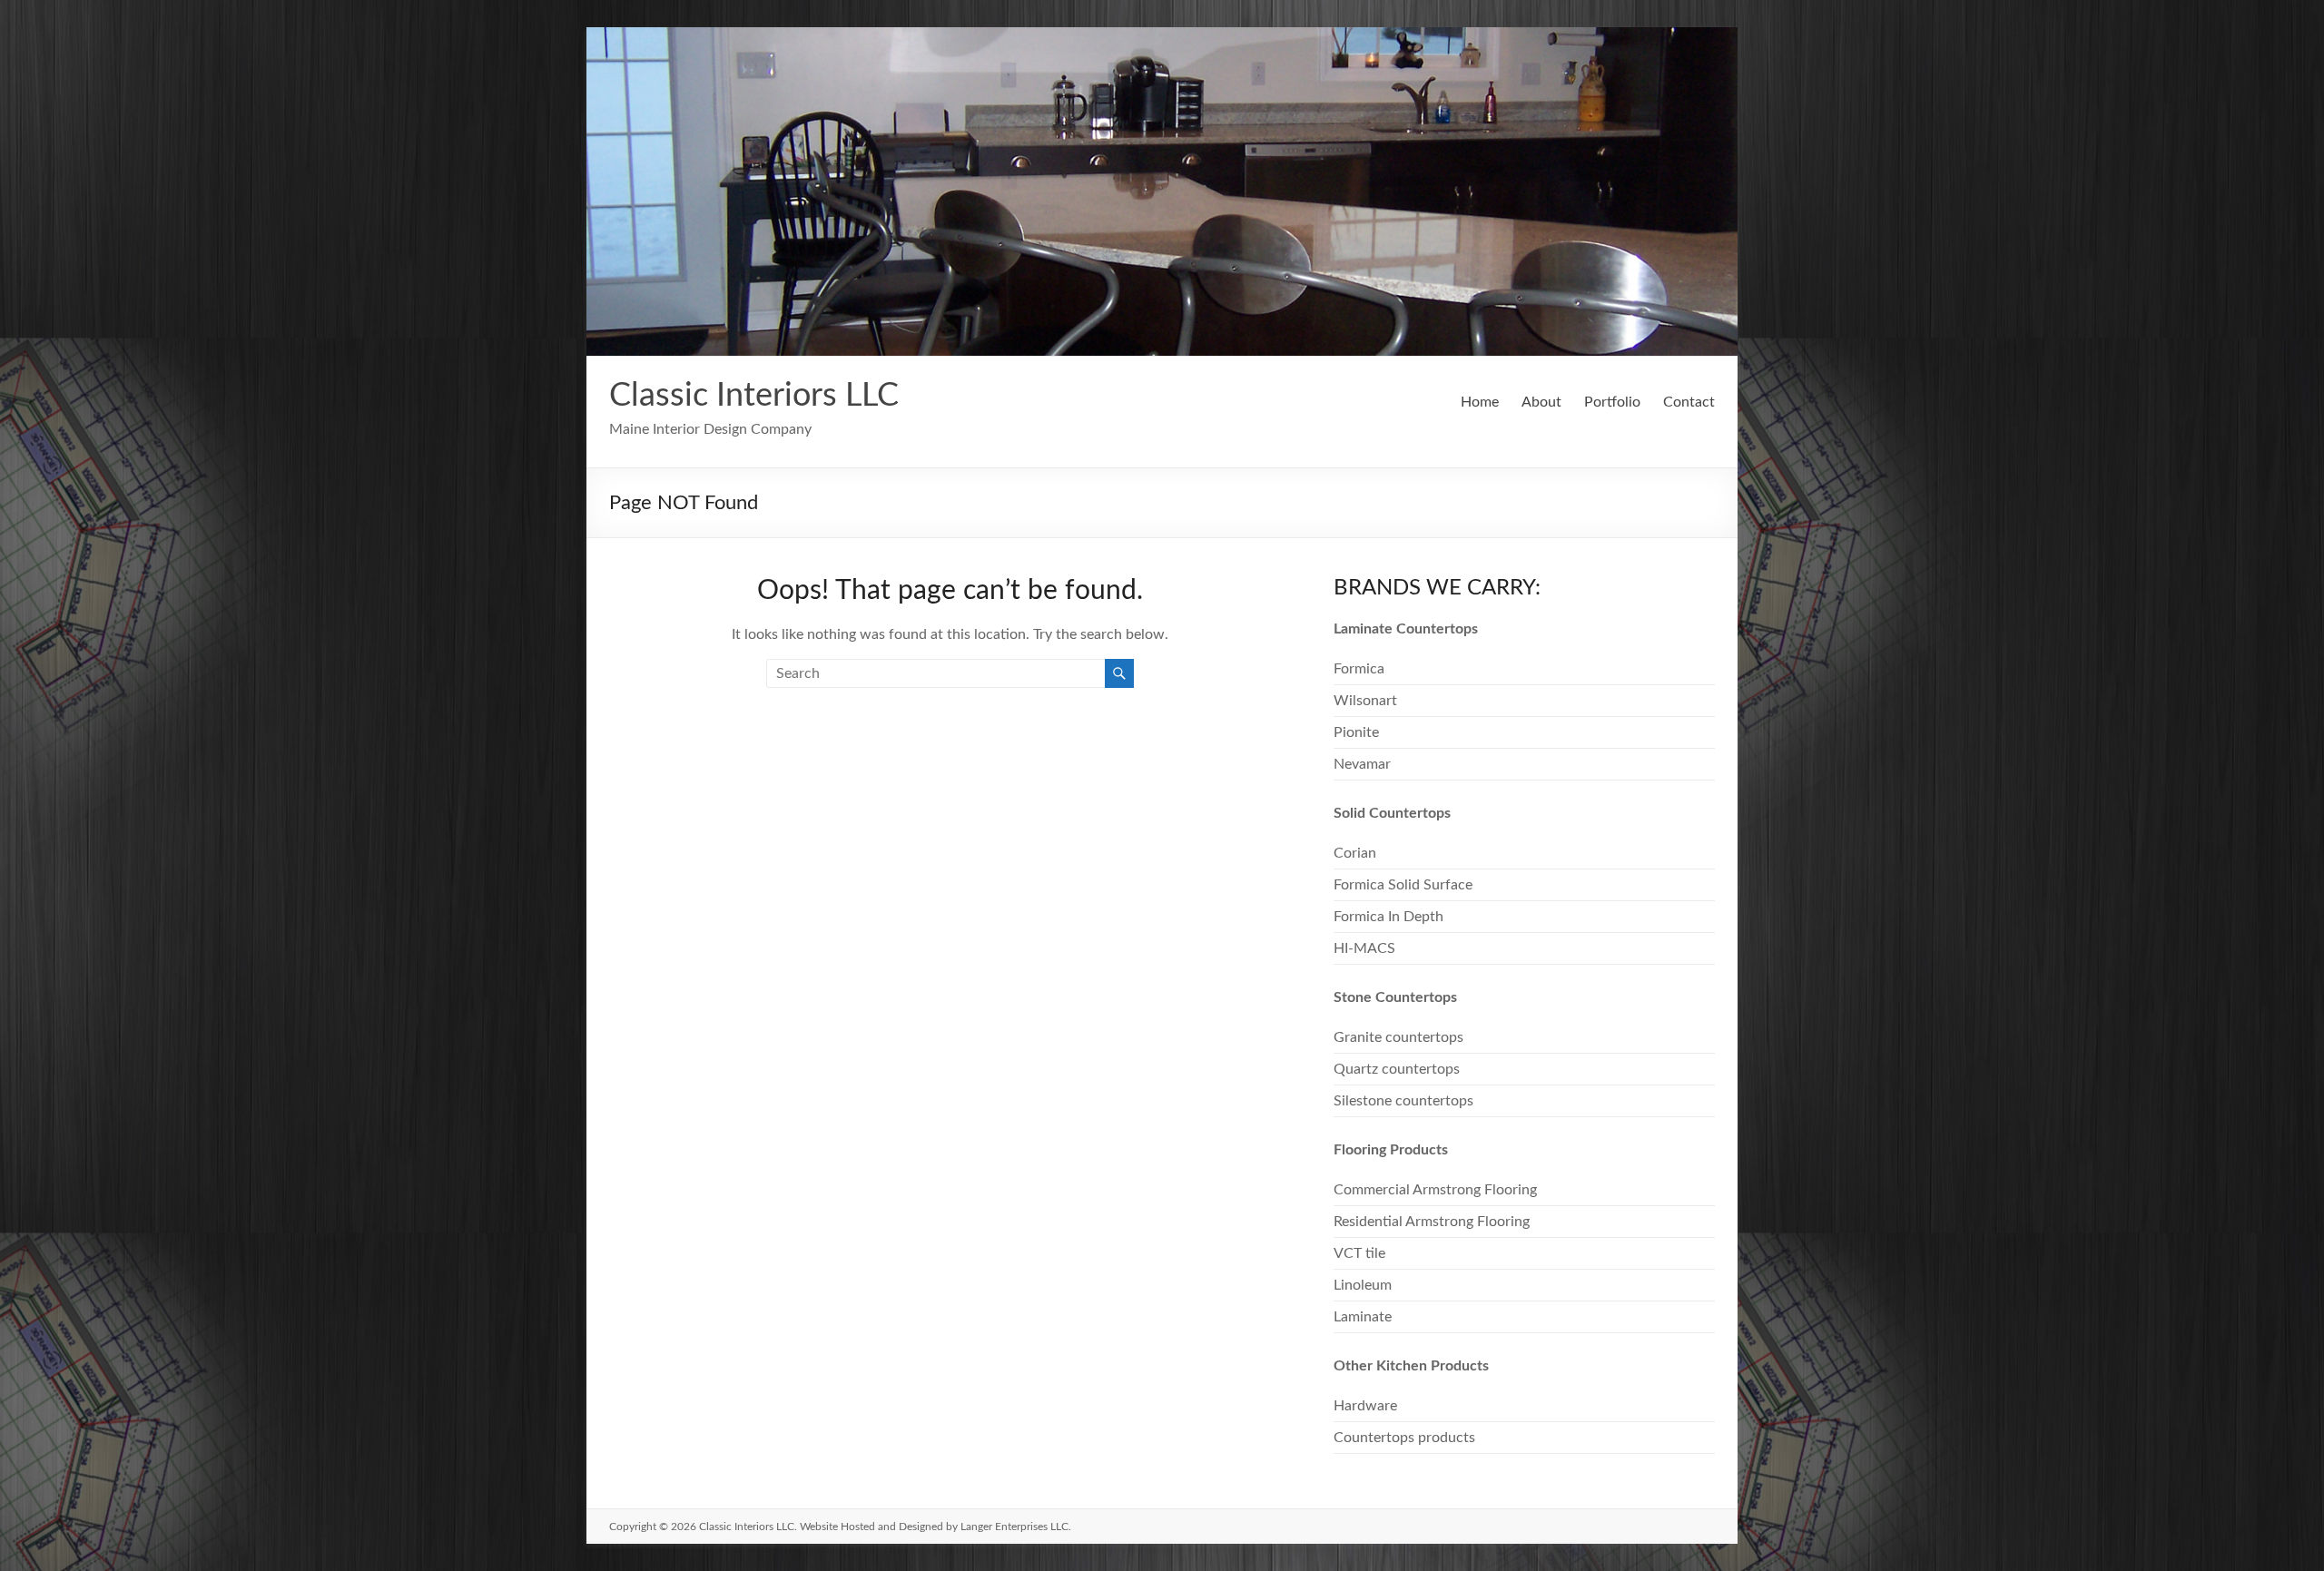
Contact (1689, 402)
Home (1480, 402)
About (1541, 402)
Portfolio (1612, 402)
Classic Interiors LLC (754, 396)
